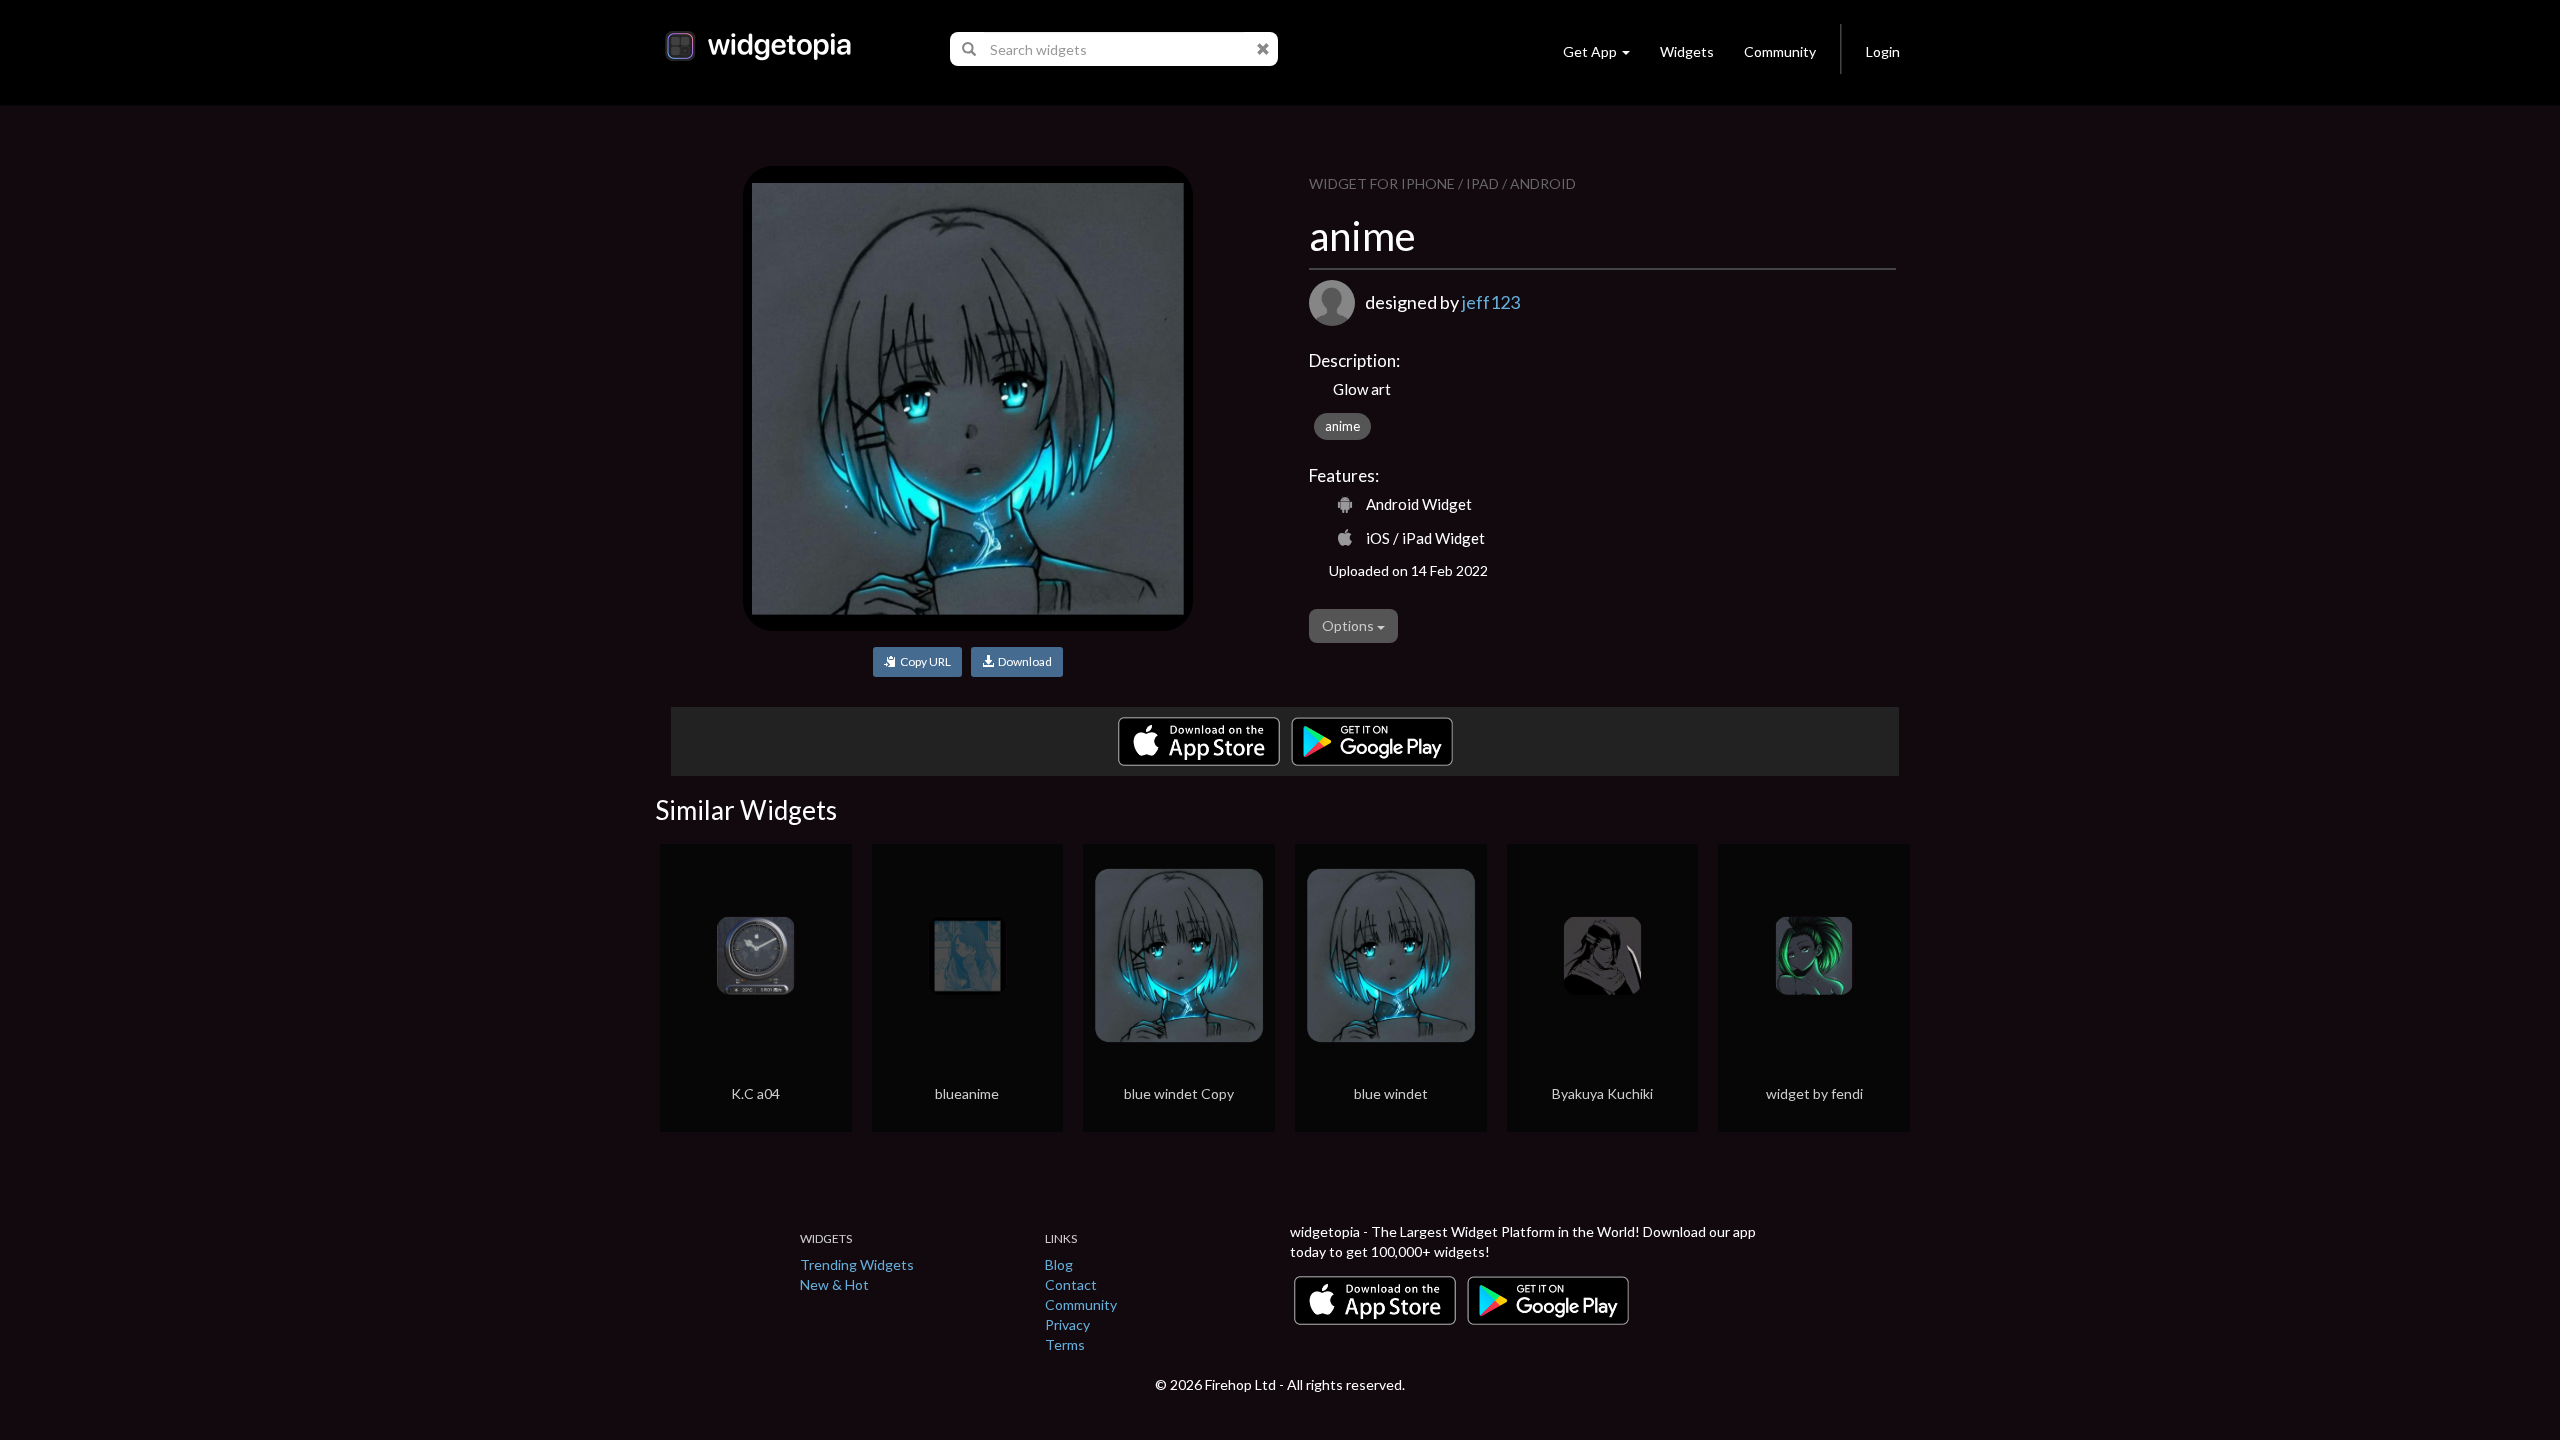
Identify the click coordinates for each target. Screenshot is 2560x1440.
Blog (1059, 1264)
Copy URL (923, 661)
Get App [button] (1590, 51)
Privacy (1067, 1324)
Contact (1071, 1284)
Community (1780, 51)
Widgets (1687, 51)
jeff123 (1491, 302)
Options (1349, 625)
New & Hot (834, 1284)
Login (1883, 51)
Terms (1065, 1344)
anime (1342, 426)
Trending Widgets (857, 1264)
